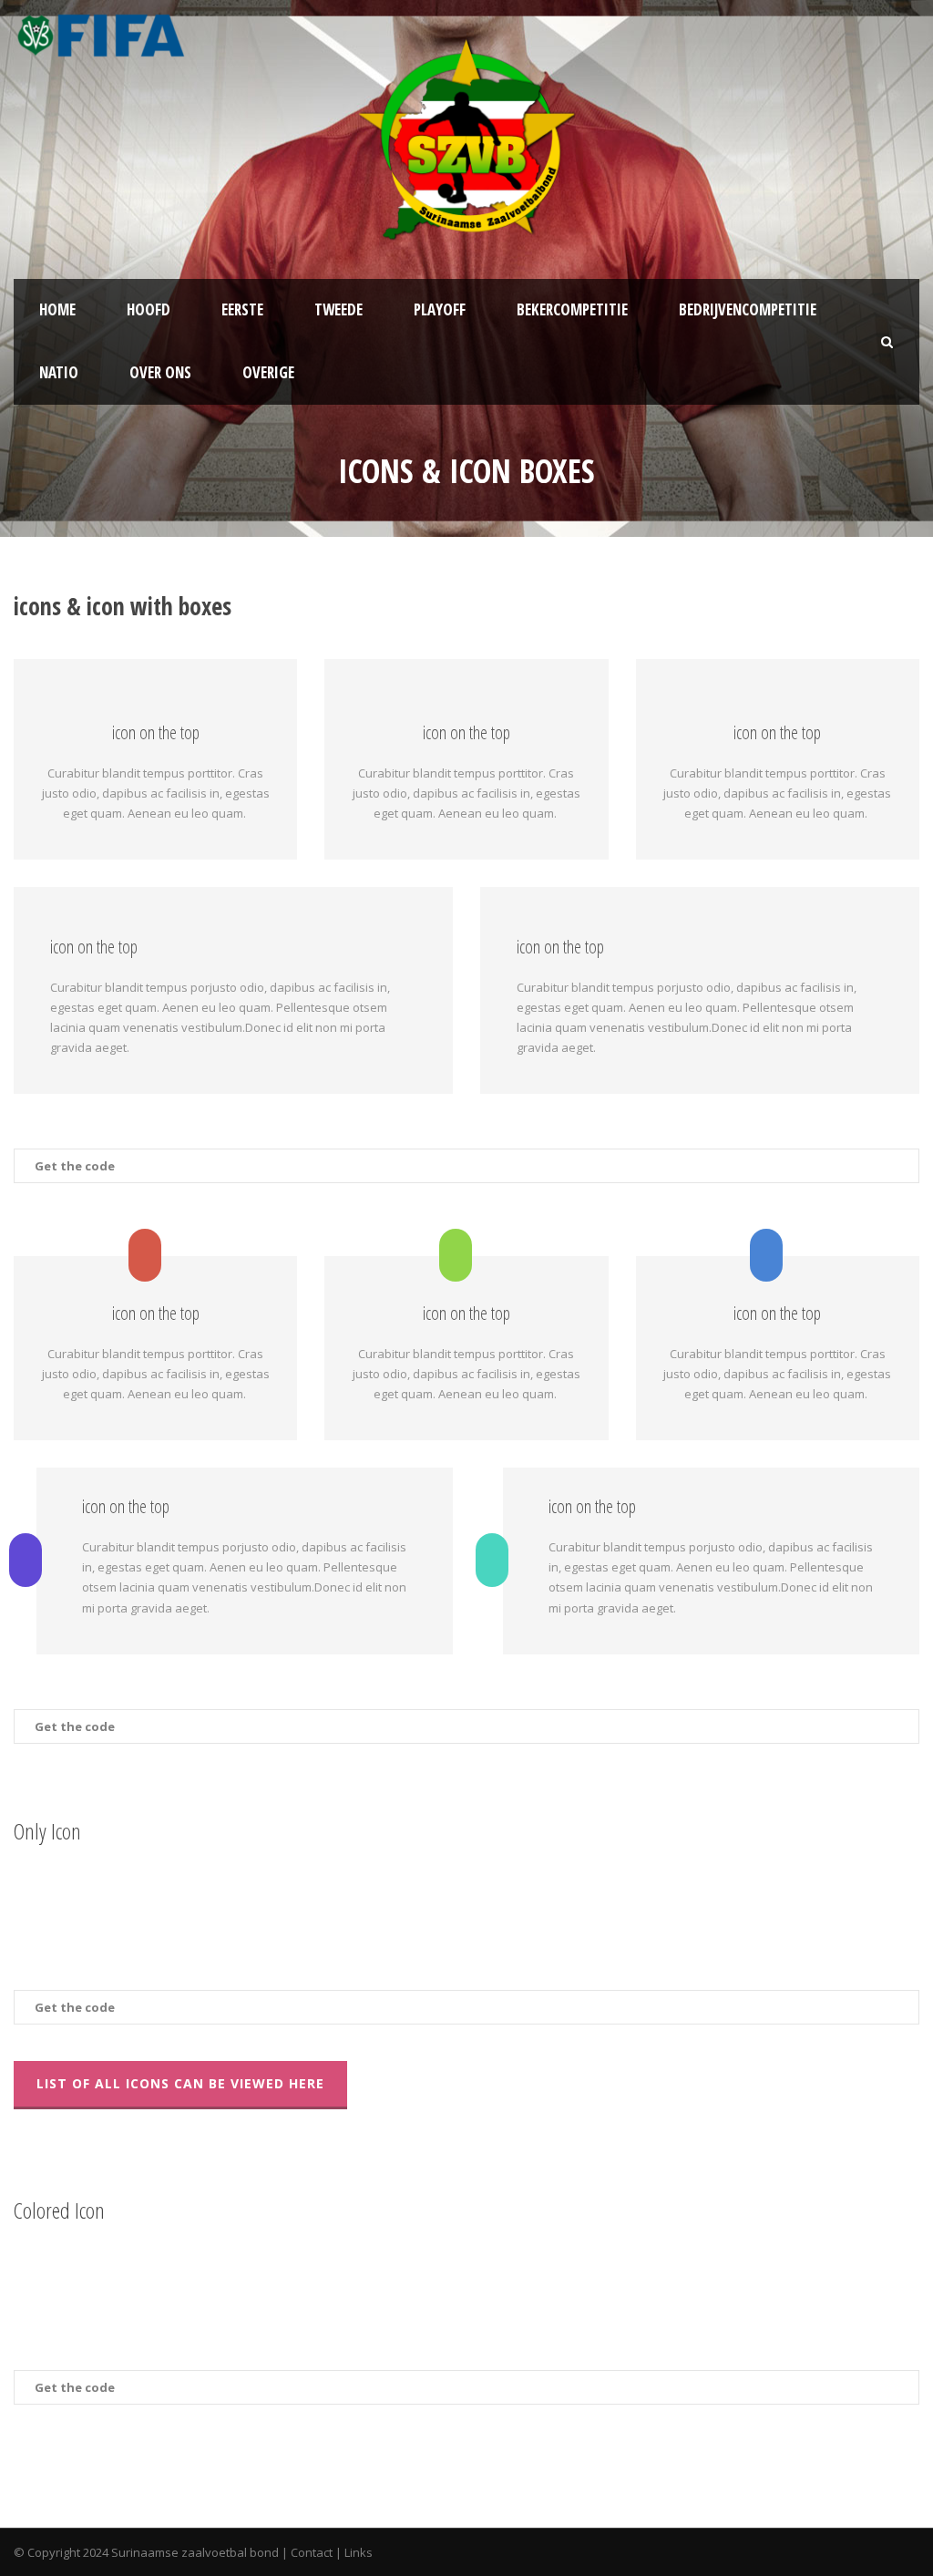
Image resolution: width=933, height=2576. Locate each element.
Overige (268, 372)
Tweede (338, 309)
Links (359, 2552)
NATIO (59, 372)
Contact (312, 2552)
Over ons (160, 372)
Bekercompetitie (572, 309)
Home (57, 309)
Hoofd (149, 309)
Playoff (440, 309)
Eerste (242, 309)
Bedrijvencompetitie (748, 309)
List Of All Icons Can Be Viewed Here (180, 2083)
